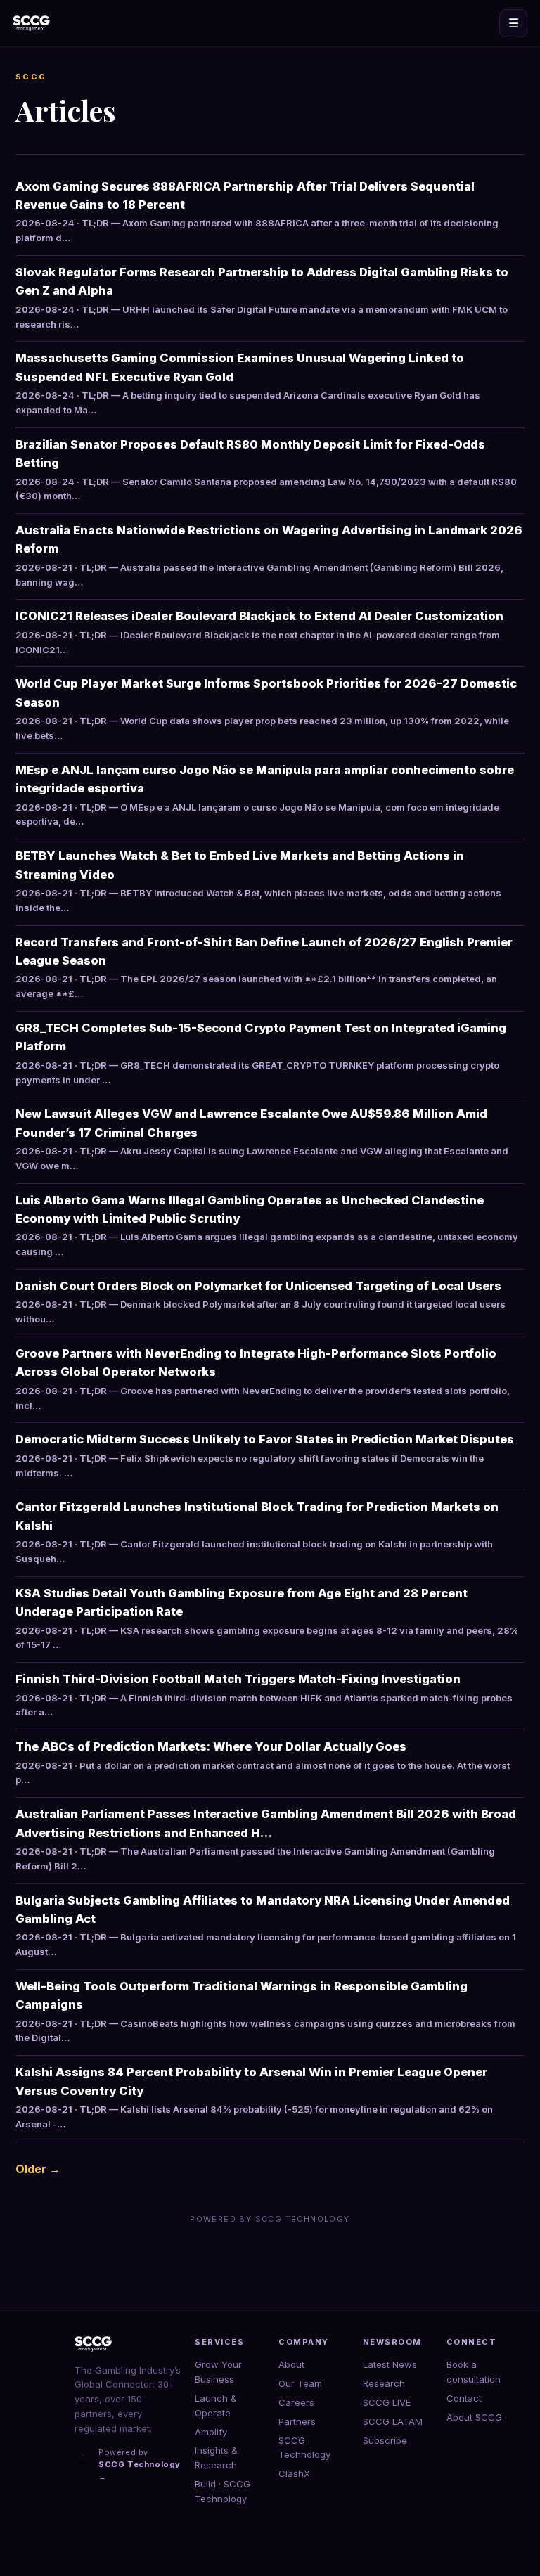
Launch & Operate (216, 2406)
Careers (296, 2402)
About (291, 2364)
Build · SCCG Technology (223, 2491)
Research (384, 2383)
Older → (38, 2169)
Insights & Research (216, 2458)
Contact (464, 2398)
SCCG (31, 77)
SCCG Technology (304, 2448)
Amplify (211, 2432)
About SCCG (474, 2417)
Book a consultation (474, 2372)
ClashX (294, 2473)
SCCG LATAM (393, 2421)
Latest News (390, 2364)
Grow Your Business (218, 2372)
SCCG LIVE (387, 2402)
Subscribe (385, 2440)
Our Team (300, 2383)
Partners (297, 2421)
